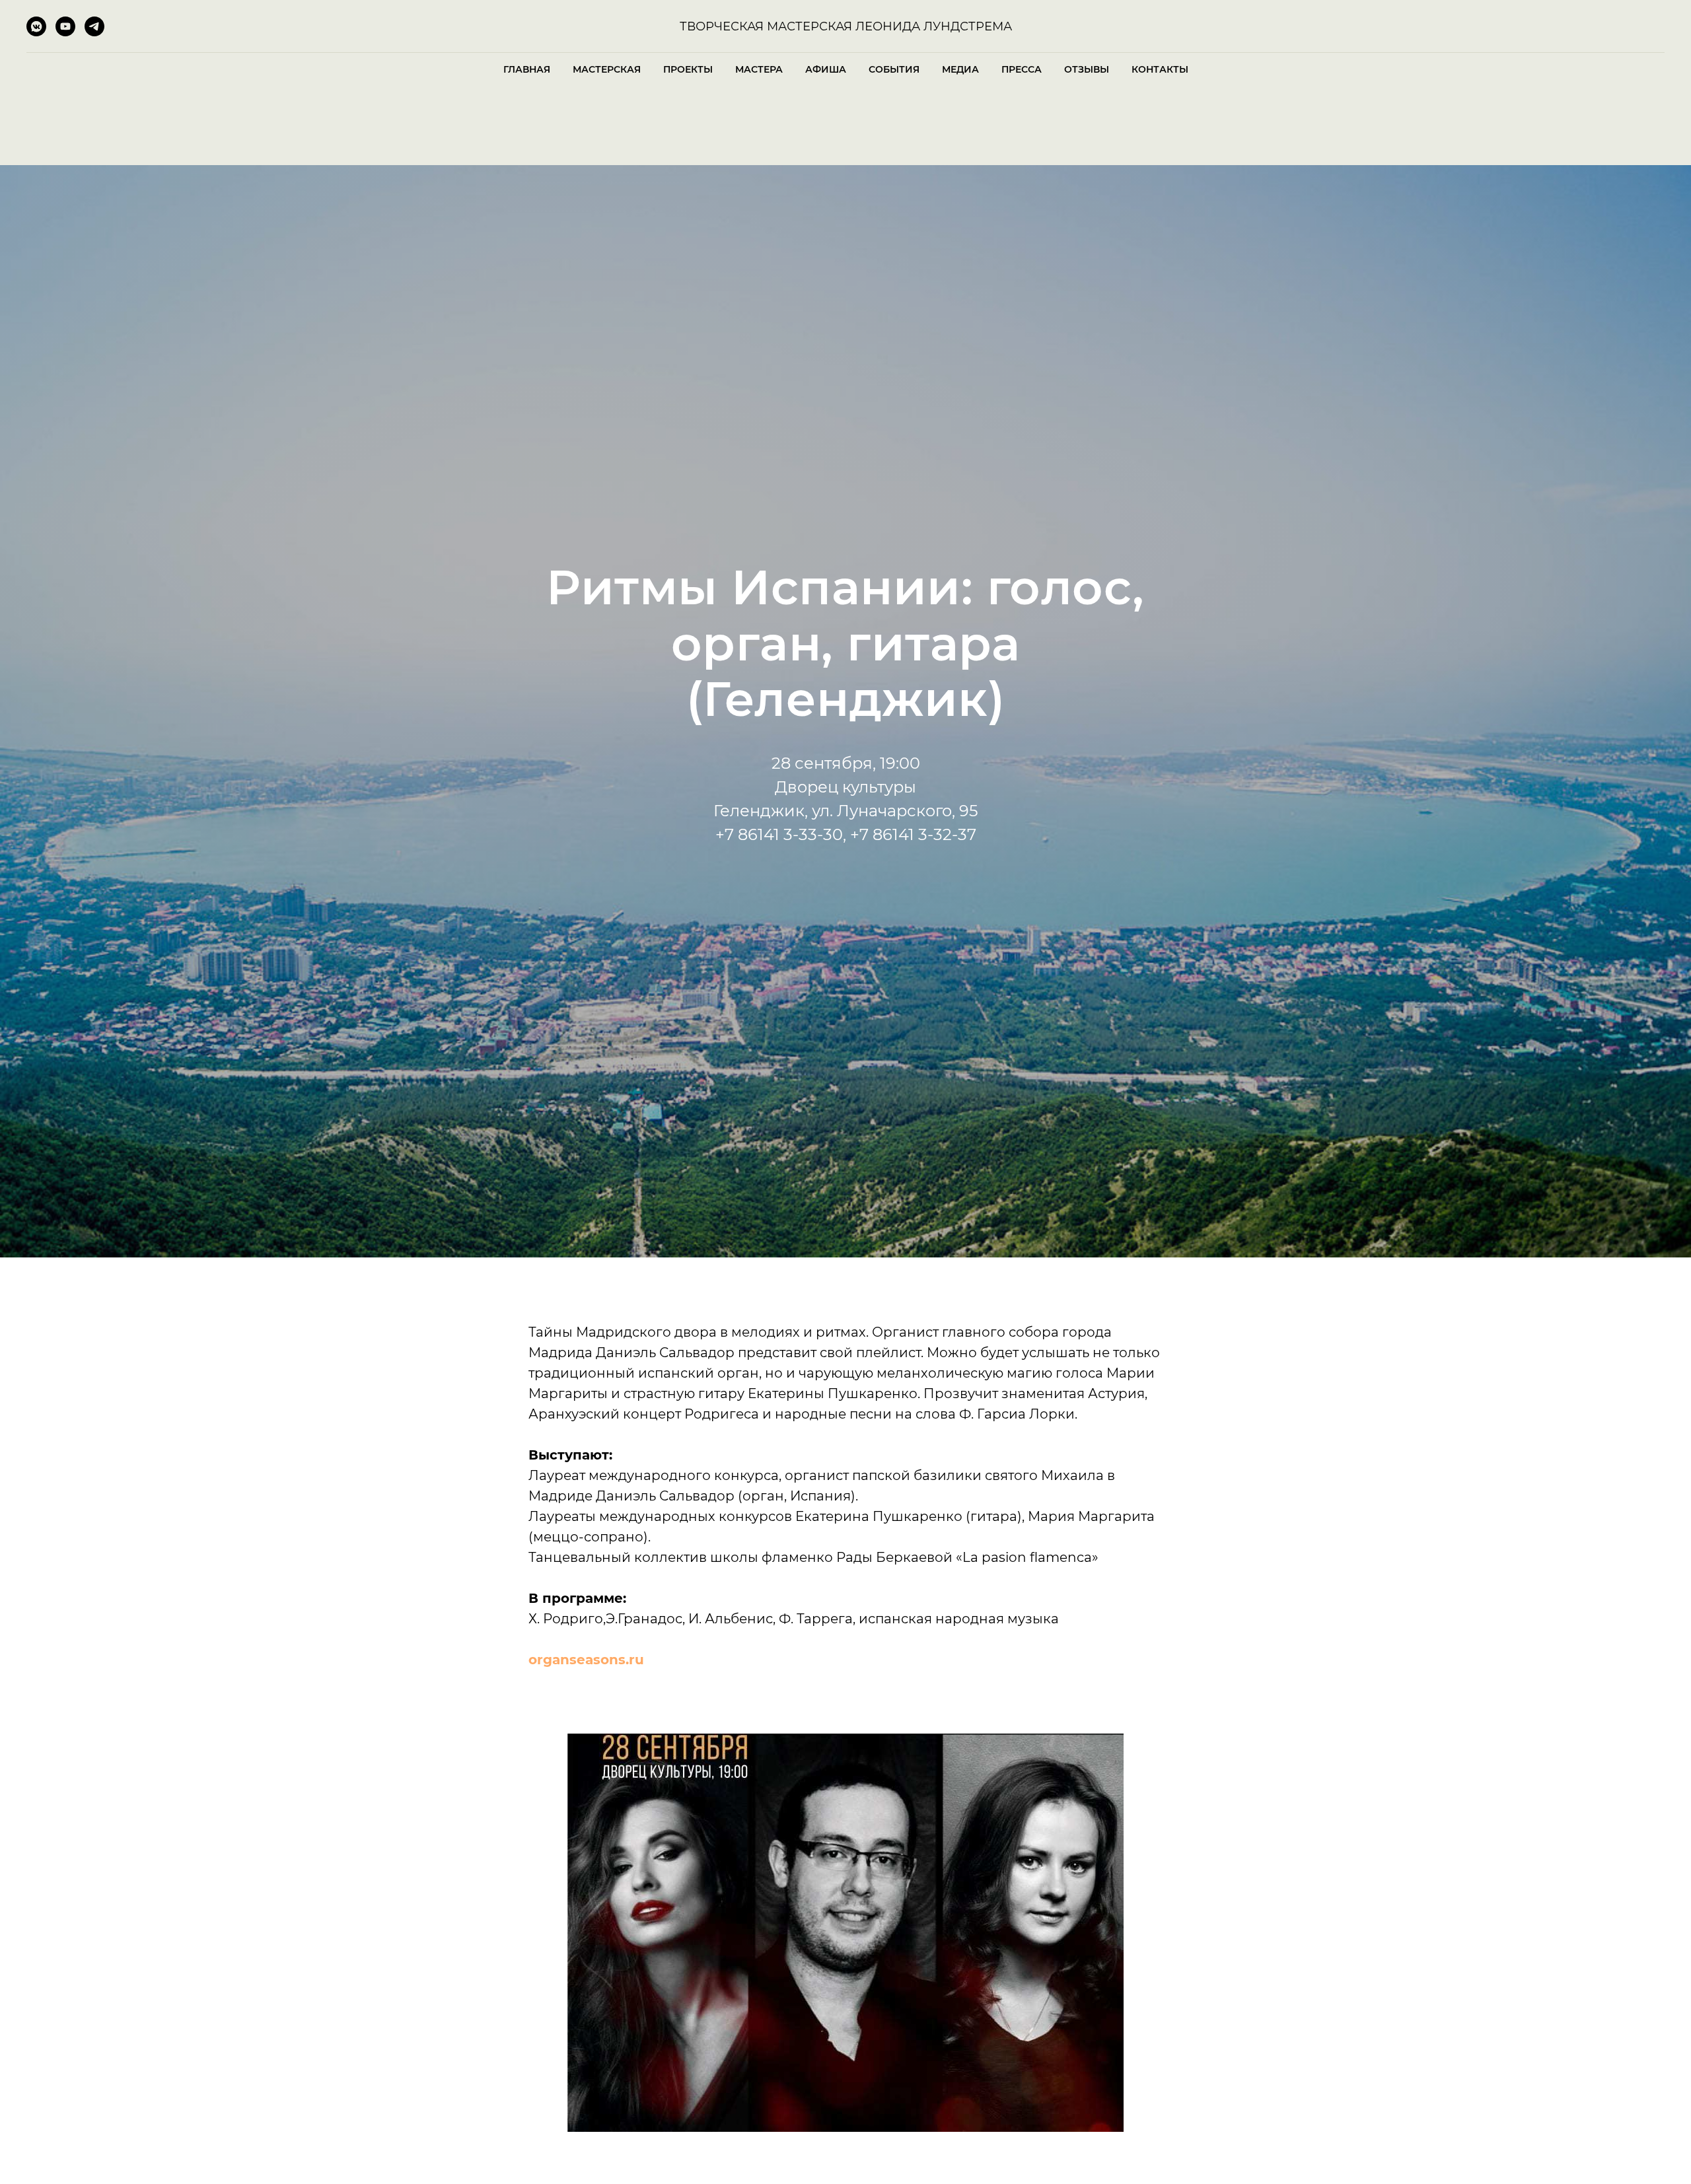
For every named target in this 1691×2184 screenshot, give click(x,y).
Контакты (1160, 69)
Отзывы (1087, 69)
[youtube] (65, 33)
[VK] (36, 33)
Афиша (826, 69)
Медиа (960, 69)
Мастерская (607, 69)
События (894, 69)
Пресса (1022, 69)
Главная (527, 69)
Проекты (688, 69)
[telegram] (94, 33)
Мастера (759, 69)
